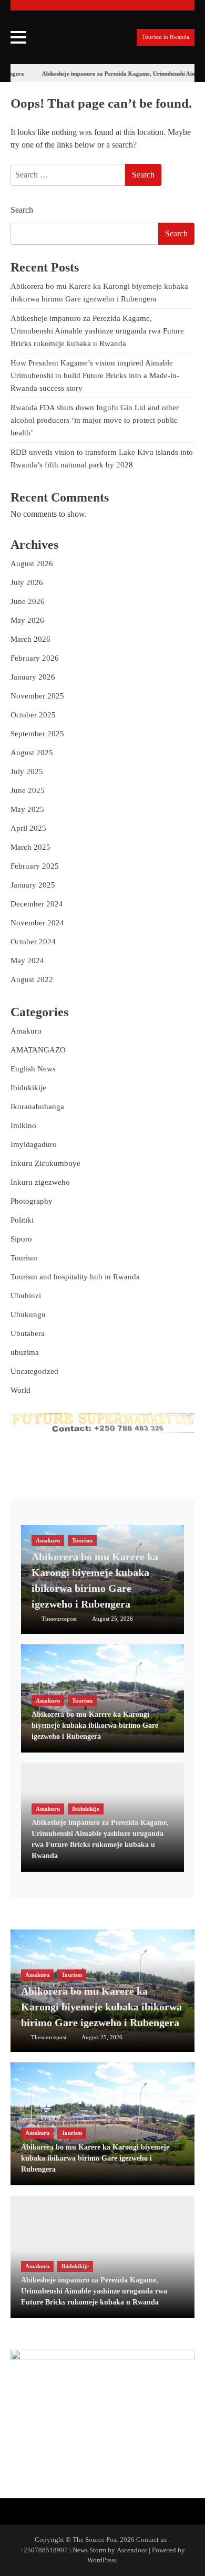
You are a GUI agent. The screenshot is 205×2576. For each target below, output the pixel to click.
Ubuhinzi (26, 1296)
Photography (32, 1201)
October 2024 (33, 942)
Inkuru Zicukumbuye (45, 1163)
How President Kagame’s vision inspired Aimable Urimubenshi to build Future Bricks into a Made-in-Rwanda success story (95, 376)
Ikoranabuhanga (37, 1107)
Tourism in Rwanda (166, 37)
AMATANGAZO (38, 1050)
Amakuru (26, 1031)
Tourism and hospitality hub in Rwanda (75, 1277)
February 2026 (35, 658)
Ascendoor (132, 2550)
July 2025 (27, 771)
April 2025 (28, 828)
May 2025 (27, 809)
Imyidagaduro (34, 1144)
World (20, 1390)
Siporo (21, 1239)
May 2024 (27, 961)
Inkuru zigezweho (40, 1182)
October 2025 (33, 715)
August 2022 (32, 979)
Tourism (24, 1258)
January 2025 (33, 885)
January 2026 (33, 677)
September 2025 (37, 734)
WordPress (102, 2560)
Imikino (23, 1125)
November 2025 (37, 696)
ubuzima (25, 1352)
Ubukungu (28, 1315)
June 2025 (28, 790)
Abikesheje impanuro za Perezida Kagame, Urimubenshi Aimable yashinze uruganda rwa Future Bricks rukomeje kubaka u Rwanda (97, 331)
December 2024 (37, 904)
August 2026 (32, 564)
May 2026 (27, 620)
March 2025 (30, 847)
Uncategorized (34, 1371)
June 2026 (28, 601)
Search (22, 210)
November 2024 (37, 923)
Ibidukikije (28, 1088)
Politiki (22, 1220)
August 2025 (32, 753)
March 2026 (30, 639)
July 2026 (27, 582)
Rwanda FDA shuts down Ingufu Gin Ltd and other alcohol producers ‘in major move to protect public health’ (95, 420)
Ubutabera (28, 1333)
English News (33, 1069)
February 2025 (35, 866)
